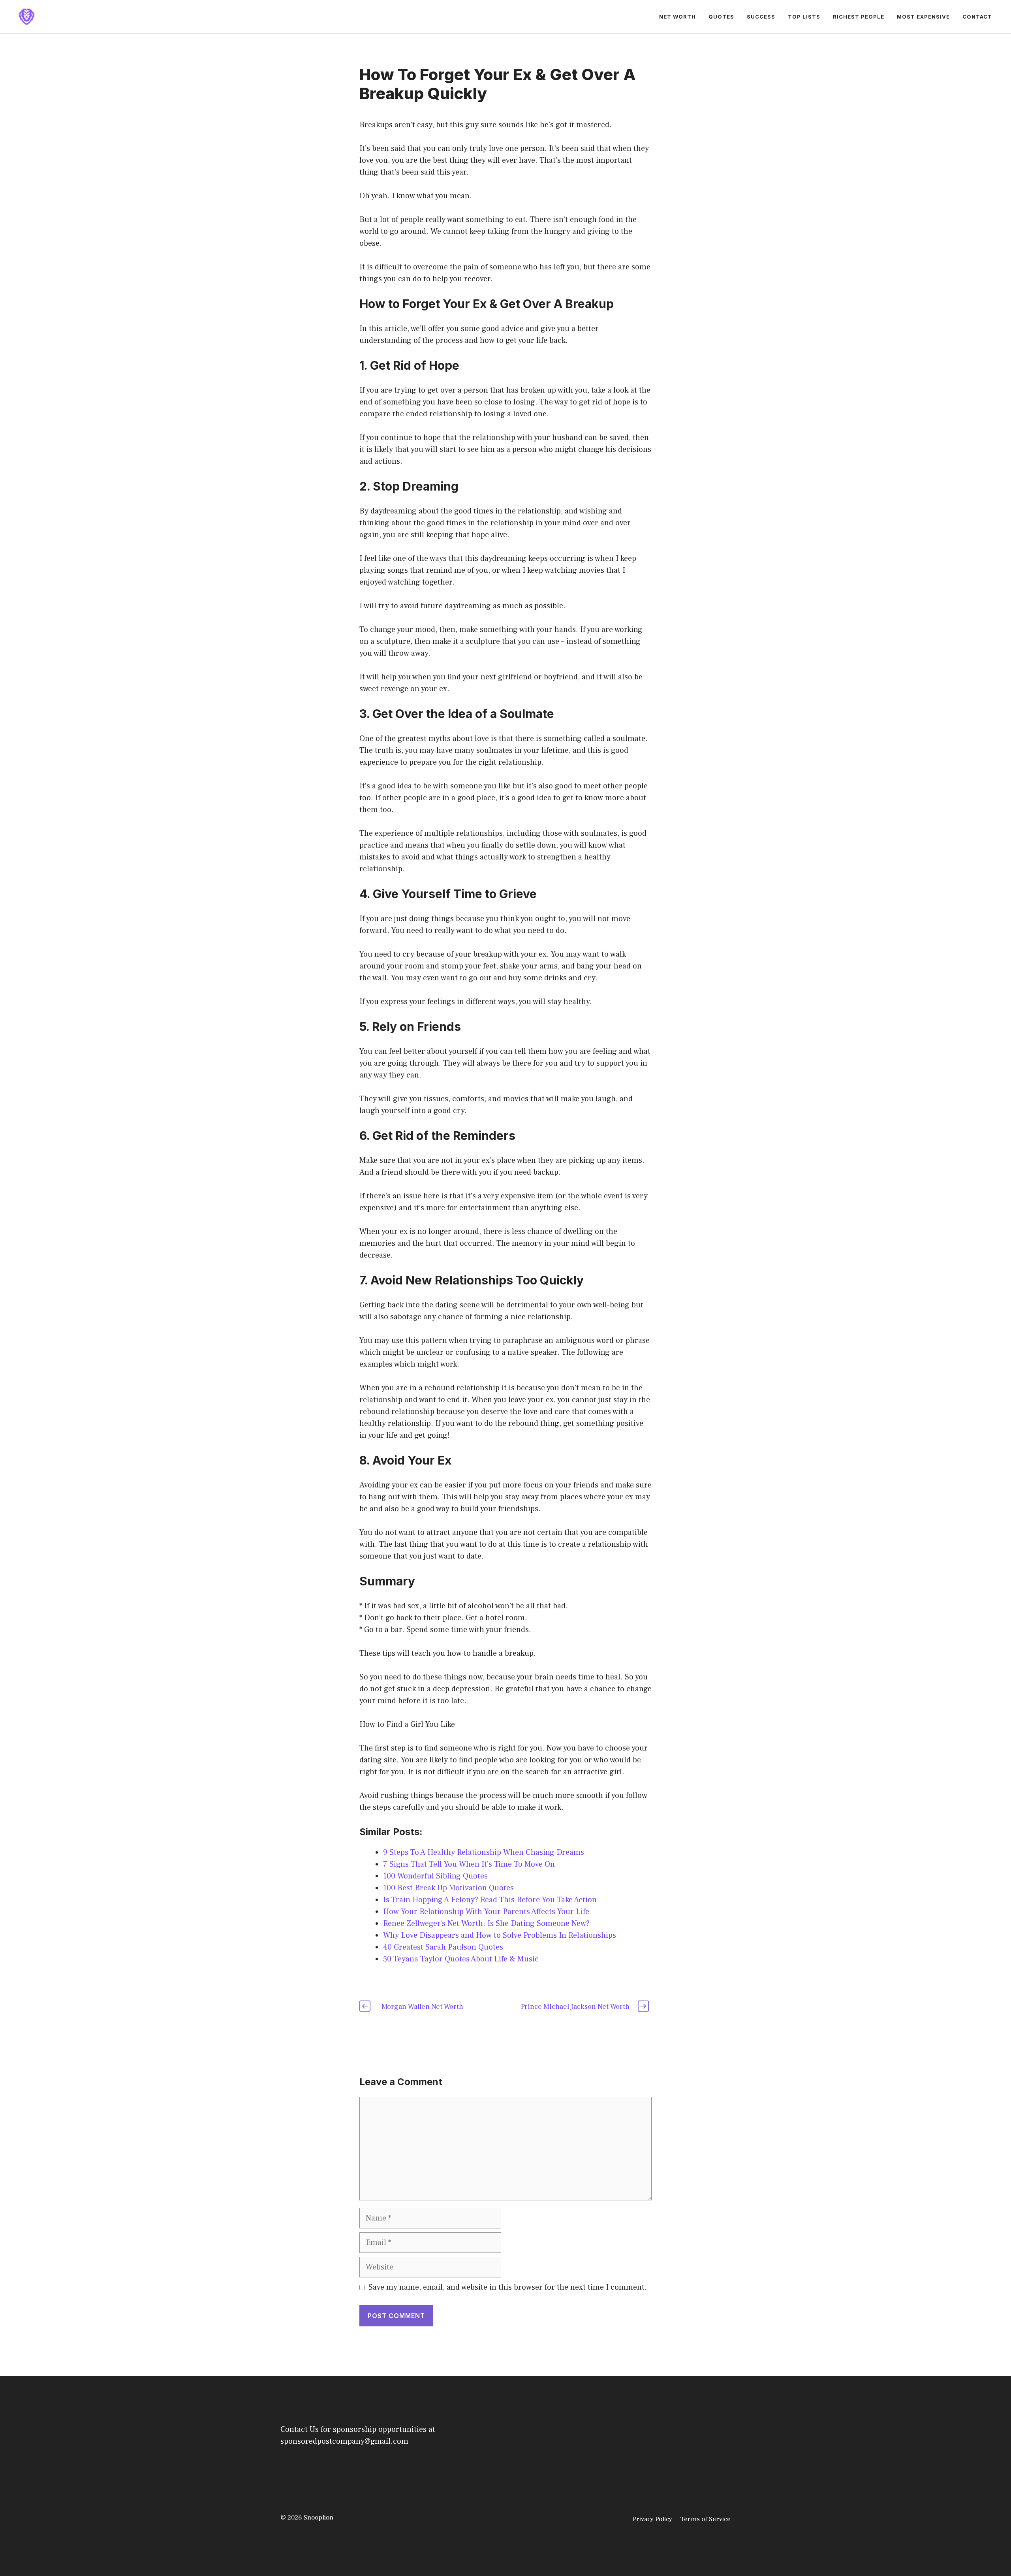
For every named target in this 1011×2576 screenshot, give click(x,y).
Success (761, 17)
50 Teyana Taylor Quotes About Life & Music (461, 1959)
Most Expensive (923, 17)
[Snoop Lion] (26, 16)
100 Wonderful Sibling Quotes (435, 1876)
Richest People (859, 17)
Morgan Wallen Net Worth (422, 2007)
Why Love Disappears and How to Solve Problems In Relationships (500, 1935)
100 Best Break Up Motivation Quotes (448, 1888)
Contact (977, 17)
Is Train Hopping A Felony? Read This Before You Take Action (491, 1900)
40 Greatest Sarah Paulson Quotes (443, 1947)
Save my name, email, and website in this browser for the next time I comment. (508, 2287)
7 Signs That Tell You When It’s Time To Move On (469, 1864)
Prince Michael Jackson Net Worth (575, 2007)
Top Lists (804, 17)
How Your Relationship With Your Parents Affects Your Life (486, 1912)
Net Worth (677, 17)
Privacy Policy (652, 2519)
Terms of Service (705, 2519)
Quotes (721, 17)
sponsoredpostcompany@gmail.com (344, 2441)
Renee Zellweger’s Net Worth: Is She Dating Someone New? (486, 1924)
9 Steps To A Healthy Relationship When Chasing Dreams (484, 1852)
